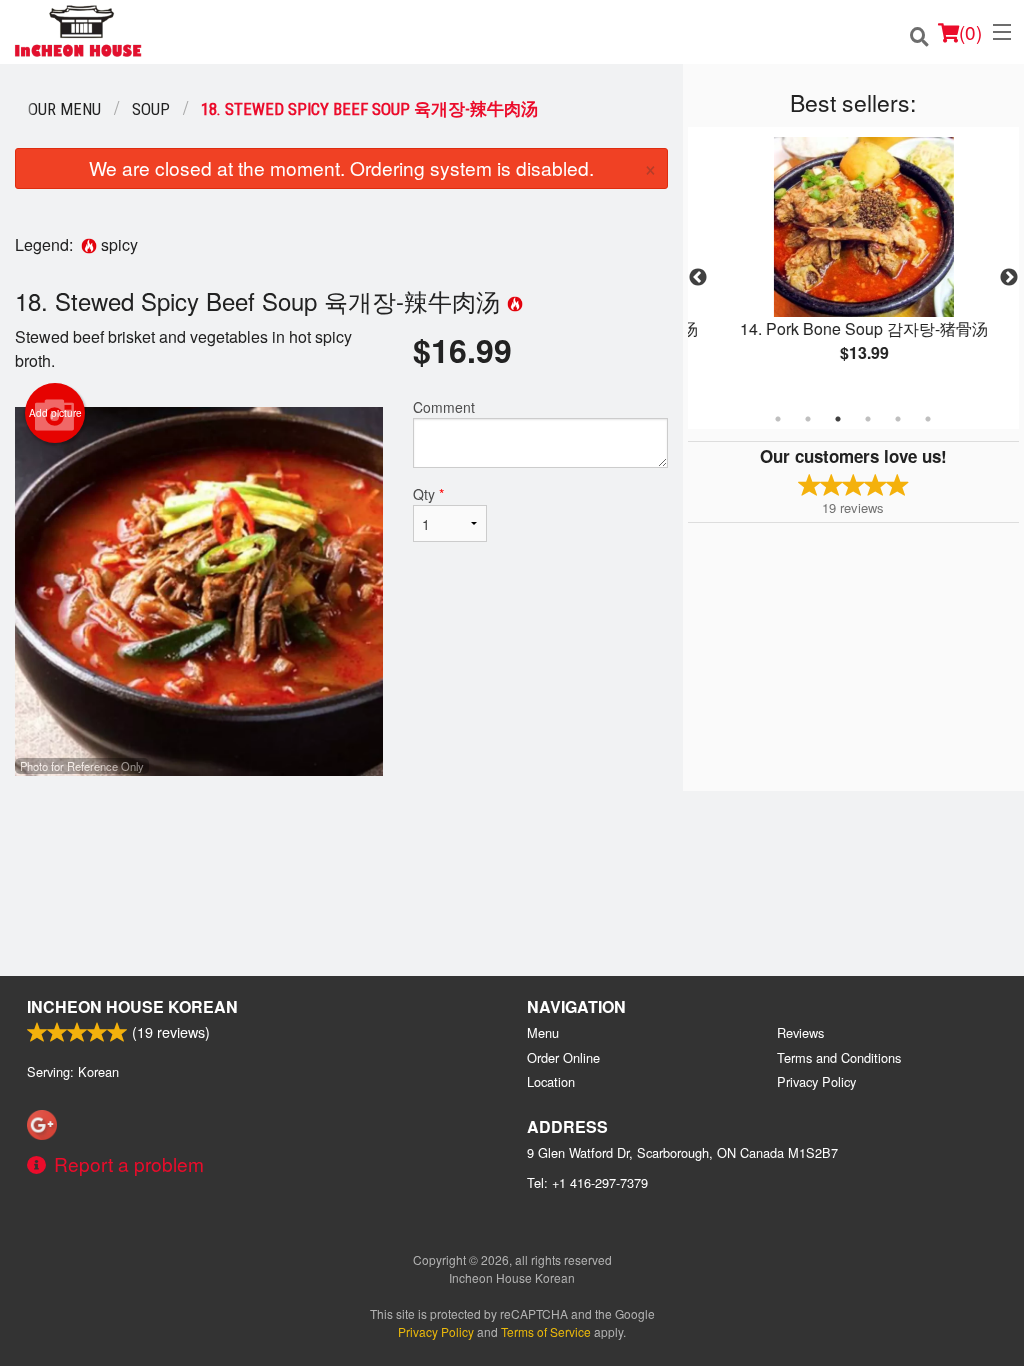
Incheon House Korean (132, 1006)
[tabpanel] (853, 266)
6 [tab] (928, 419)
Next (1009, 278)
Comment (444, 407)
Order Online (563, 1057)
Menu (543, 1032)
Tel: (587, 1182)
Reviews (800, 1032)
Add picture (55, 413)
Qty (428, 494)
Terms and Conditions (839, 1057)
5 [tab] (898, 419)
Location (551, 1081)
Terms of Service (546, 1331)
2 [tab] (808, 419)
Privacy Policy (816, 1081)
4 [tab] (868, 419)
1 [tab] (778, 419)
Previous (698, 278)
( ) (970, 31)
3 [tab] (838, 419)
